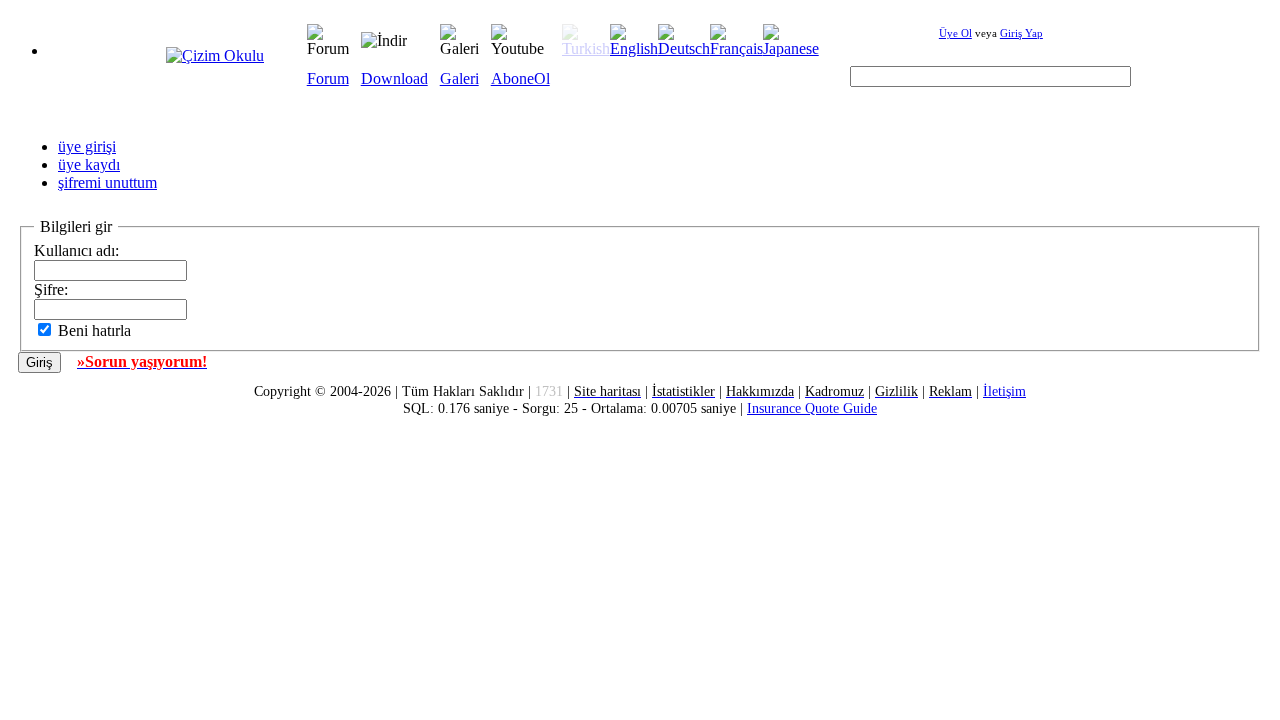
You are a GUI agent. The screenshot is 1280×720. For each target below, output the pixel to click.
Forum (328, 78)
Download (394, 78)
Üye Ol (955, 33)
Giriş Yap (1021, 33)
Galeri (459, 78)
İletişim (1004, 391)
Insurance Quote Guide (812, 408)
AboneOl (520, 78)
